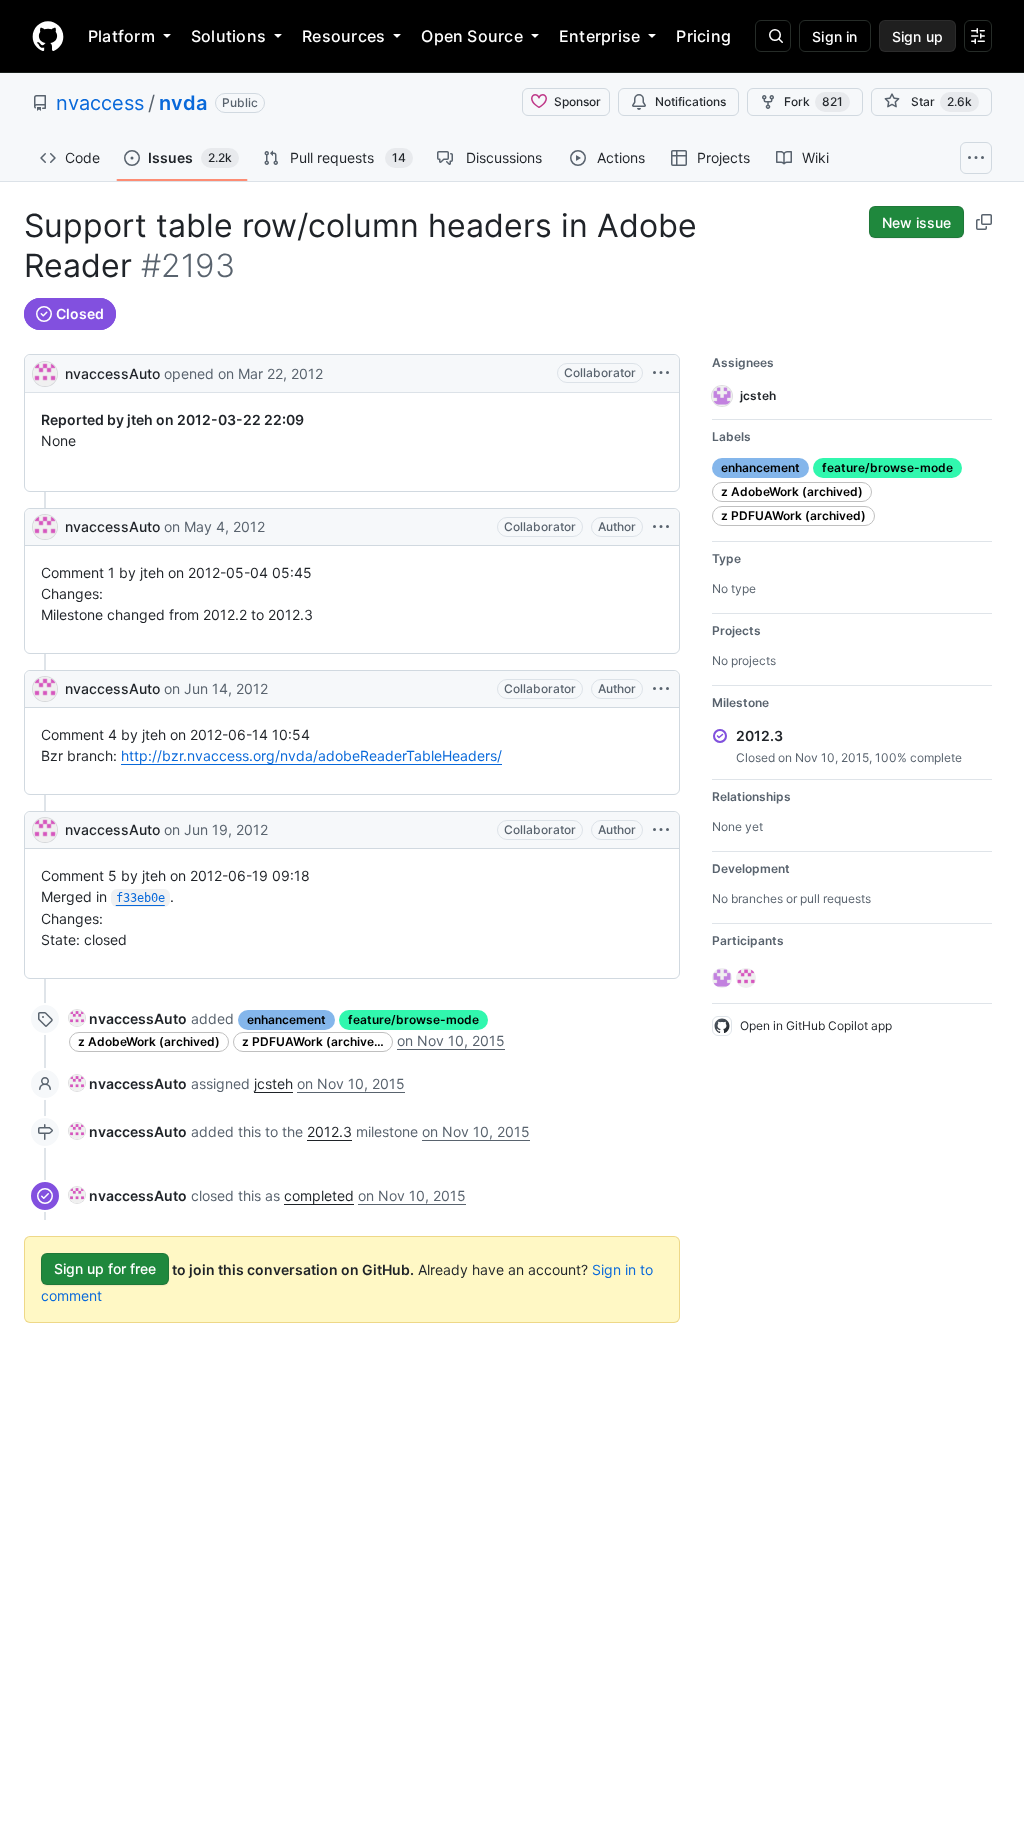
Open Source (472, 36)
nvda (183, 103)
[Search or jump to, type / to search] (773, 36)
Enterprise (599, 36)
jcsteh (273, 1083)
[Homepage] (48, 36)
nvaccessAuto (112, 373)
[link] (128, 1018)
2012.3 (329, 1131)
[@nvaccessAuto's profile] (45, 371)
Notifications (690, 101)
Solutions (228, 36)
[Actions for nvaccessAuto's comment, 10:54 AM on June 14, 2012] (661, 689)
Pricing (703, 36)
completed (319, 1195)
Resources (343, 36)
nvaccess (100, 103)
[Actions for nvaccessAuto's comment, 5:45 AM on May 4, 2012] (661, 527)
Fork (813, 101)
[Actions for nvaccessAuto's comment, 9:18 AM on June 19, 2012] (661, 830)
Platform (121, 36)
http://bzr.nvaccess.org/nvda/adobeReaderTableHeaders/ (311, 755)
